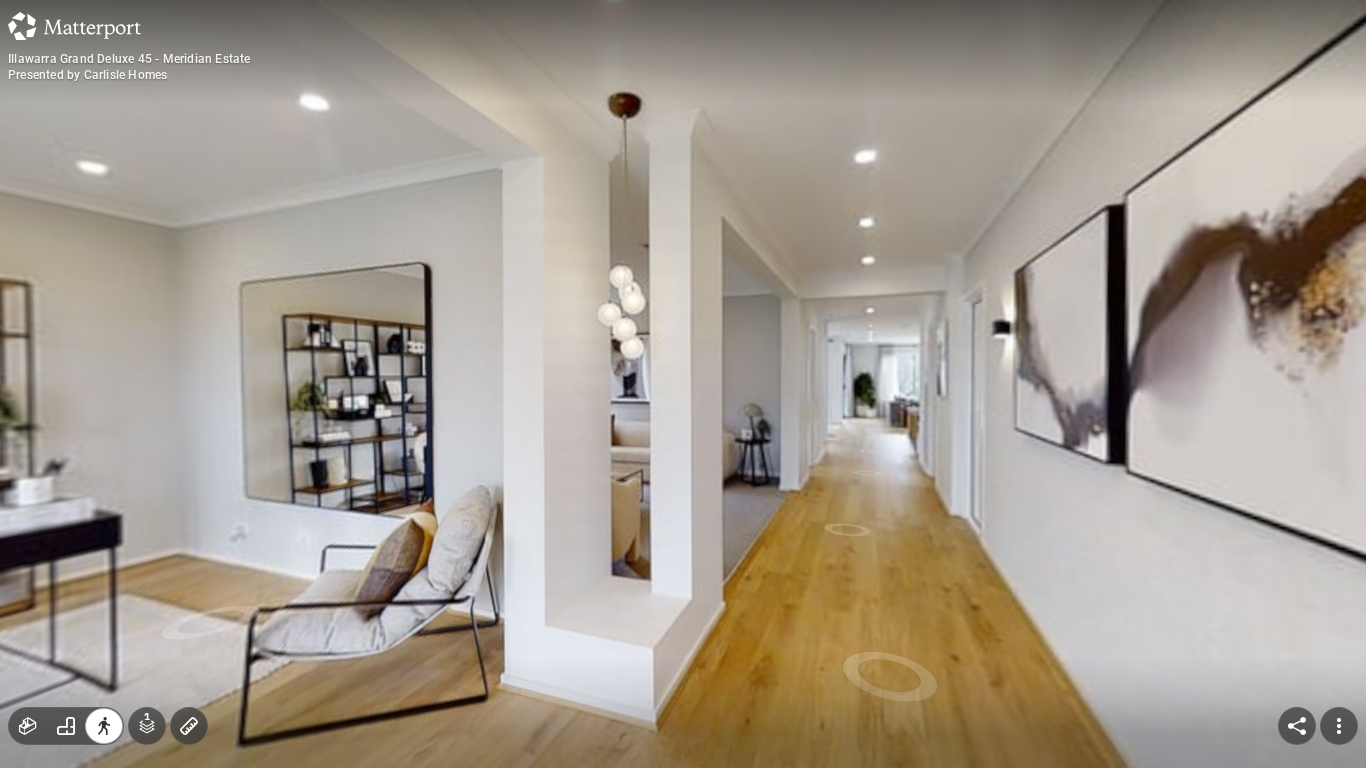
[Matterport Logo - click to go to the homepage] (74, 26)
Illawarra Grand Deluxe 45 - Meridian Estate (129, 59)
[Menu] (1339, 726)
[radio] (28, 726)
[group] (66, 726)
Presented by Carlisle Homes (87, 75)
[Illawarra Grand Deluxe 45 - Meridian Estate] (683, 384)
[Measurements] (189, 726)
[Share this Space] (1297, 726)
